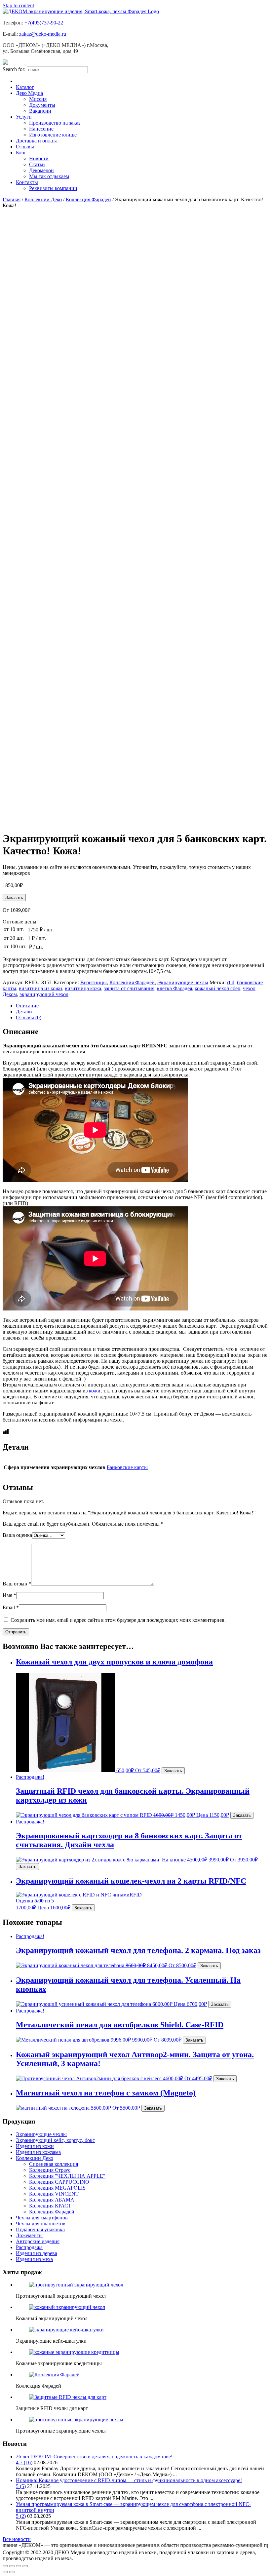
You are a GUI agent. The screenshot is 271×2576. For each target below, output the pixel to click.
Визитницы (94, 982)
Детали (24, 1012)
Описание (27, 1006)
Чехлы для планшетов (41, 2224)
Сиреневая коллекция (54, 2164)
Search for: (14, 69)
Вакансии (40, 111)
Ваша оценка (17, 1535)
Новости (39, 158)
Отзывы (25, 147)
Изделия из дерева (37, 2253)
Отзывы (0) (29, 1017)
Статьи (37, 164)
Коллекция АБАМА (52, 2200)
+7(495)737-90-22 (44, 23)
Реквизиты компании (53, 188)
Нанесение (41, 129)
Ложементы (29, 2235)
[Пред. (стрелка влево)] (5, 2572)
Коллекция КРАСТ (50, 2206)
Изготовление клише (53, 135)
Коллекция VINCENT (54, 2194)
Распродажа (29, 2247)
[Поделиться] (12, 2566)
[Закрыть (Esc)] (5, 2566)
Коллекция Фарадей (88, 199)
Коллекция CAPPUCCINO (59, 2182)
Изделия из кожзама (38, 2152)
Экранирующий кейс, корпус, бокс (55, 2140)
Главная (12, 199)
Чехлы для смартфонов (42, 2218)
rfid (231, 982)
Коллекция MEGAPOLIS (57, 2188)
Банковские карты (127, 1467)
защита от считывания (129, 988)
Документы (42, 105)
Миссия (38, 99)
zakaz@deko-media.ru (43, 34)
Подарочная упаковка (40, 2229)
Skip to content (18, 5)
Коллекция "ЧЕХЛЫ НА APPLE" (67, 2176)
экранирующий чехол (44, 994)
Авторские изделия (38, 2241)
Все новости (17, 2539)
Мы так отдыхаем (49, 176)
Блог (21, 153)
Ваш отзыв (17, 1584)
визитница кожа (83, 988)
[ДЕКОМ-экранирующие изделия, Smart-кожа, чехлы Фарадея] (81, 11)
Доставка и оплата (37, 141)
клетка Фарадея (174, 988)
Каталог (25, 87)
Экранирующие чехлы (183, 982)
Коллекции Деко (43, 199)
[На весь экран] (19, 2566)
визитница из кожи (40, 988)
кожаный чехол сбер (217, 988)
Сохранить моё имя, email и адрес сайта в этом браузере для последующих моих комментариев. (118, 1620)
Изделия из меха (34, 2259)
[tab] (142, 1006)
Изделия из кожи (35, 2146)
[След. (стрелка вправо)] (12, 2572)
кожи (95, 1391)
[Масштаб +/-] (25, 2566)
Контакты (27, 182)
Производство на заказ (55, 123)
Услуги (24, 117)
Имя (9, 1595)
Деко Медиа (29, 93)
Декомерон (41, 170)
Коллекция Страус (50, 2170)
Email (11, 1607)
